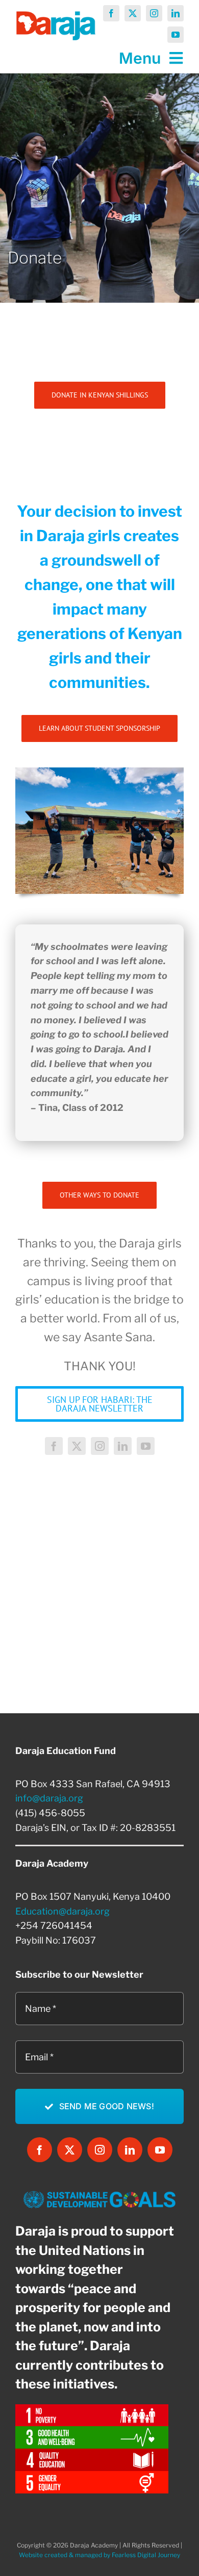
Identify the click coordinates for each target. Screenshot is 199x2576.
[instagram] (154, 13)
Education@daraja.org (63, 1911)
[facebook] (111, 13)
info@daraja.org (49, 1798)
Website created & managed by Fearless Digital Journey (99, 2555)
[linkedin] (176, 13)
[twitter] (133, 13)
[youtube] (176, 35)
